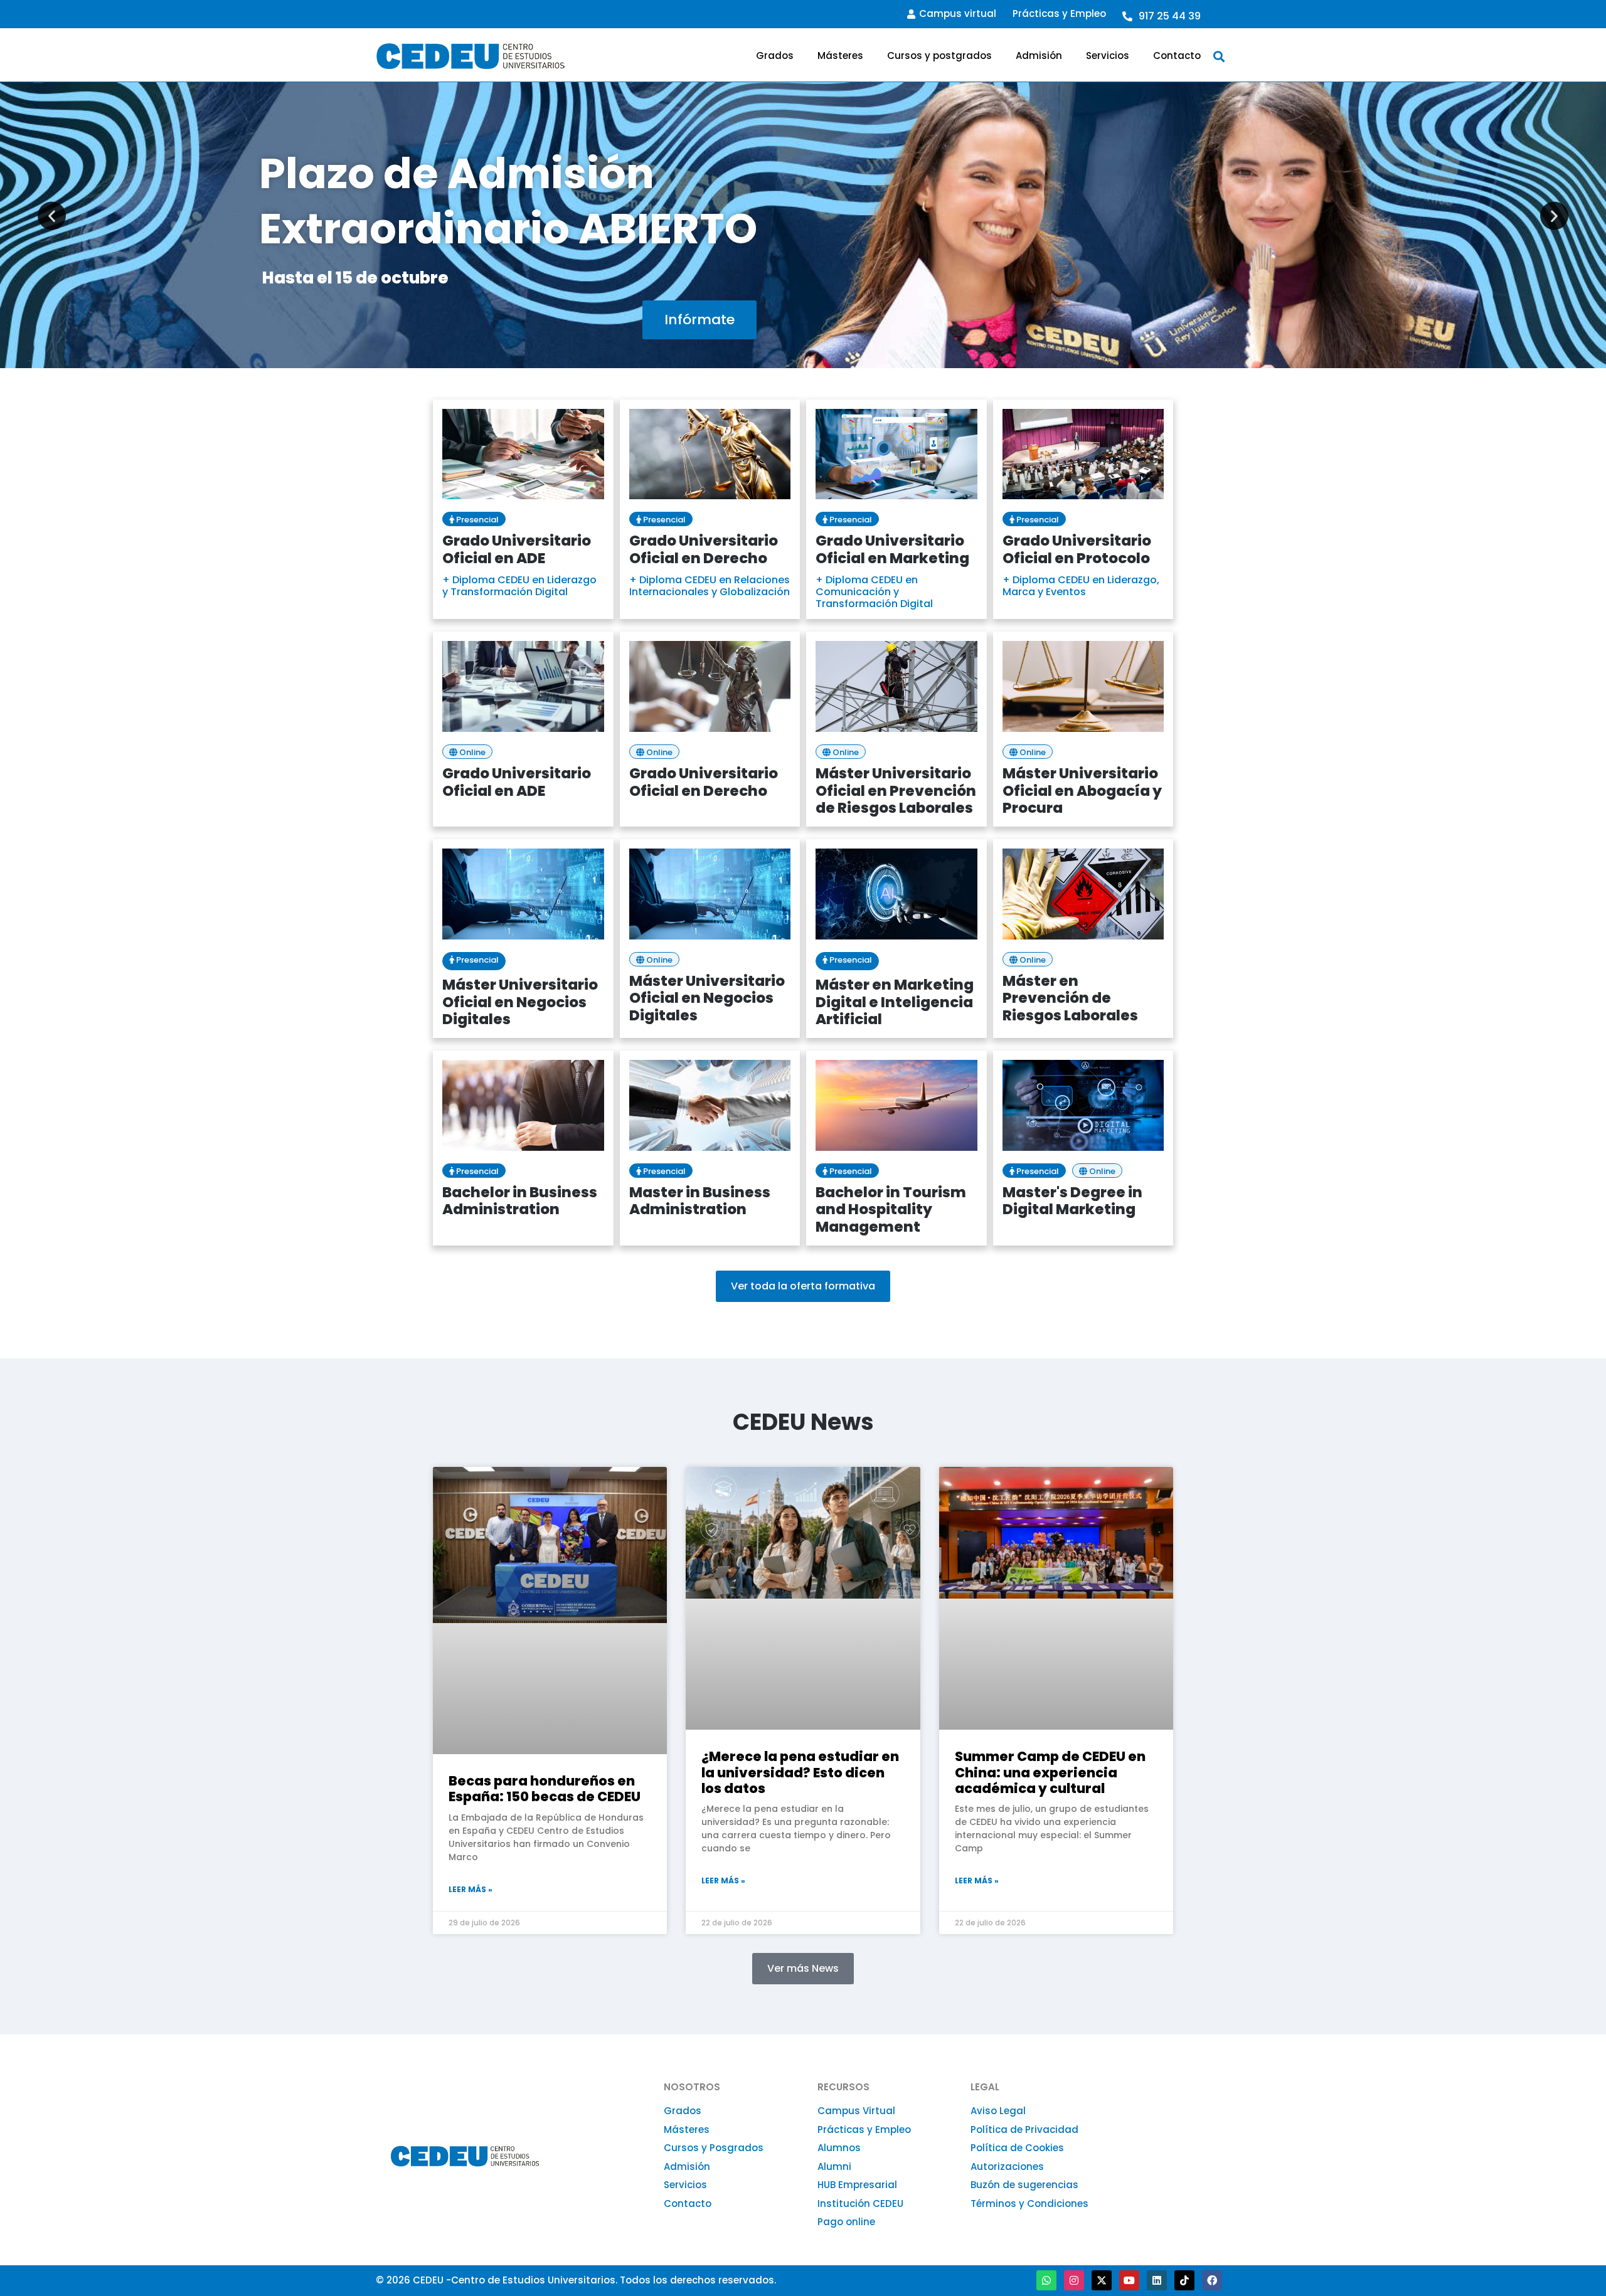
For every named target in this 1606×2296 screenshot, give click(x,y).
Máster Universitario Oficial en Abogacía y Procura (1082, 791)
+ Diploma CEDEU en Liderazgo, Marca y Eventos (1081, 586)
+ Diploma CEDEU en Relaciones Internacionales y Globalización (710, 586)
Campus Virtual (856, 2111)
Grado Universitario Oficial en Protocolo (1077, 549)
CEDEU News (803, 1422)
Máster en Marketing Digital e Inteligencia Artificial (895, 1002)
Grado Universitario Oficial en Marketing (892, 549)
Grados (775, 56)
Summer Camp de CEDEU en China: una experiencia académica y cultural (1050, 1772)
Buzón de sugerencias (1024, 2185)
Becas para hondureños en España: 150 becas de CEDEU (545, 1789)
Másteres (840, 56)
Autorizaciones (1007, 2166)
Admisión (1039, 56)
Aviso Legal (998, 2111)
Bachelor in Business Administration (520, 1201)
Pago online (846, 2222)
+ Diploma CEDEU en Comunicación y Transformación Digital (874, 592)
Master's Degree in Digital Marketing (1072, 1201)
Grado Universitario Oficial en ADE (517, 549)
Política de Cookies (1017, 2148)
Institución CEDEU (860, 2203)
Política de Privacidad (1024, 2129)
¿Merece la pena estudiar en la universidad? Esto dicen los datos (800, 1772)
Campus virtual (958, 13)
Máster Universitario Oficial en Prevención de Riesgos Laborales (896, 791)
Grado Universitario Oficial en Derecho (704, 549)
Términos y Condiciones (1029, 2203)
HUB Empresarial (857, 2185)
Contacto (1177, 56)
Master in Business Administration (700, 1201)
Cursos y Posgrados (714, 2148)
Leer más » (471, 1889)
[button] (1219, 56)
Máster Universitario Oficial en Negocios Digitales (520, 1002)
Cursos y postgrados (939, 56)
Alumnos (839, 2148)
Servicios (1108, 56)
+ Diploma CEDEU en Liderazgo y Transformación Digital (519, 586)
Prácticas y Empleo (1059, 13)
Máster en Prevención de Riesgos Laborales (1070, 998)
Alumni (834, 2166)
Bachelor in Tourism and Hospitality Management (891, 1209)
